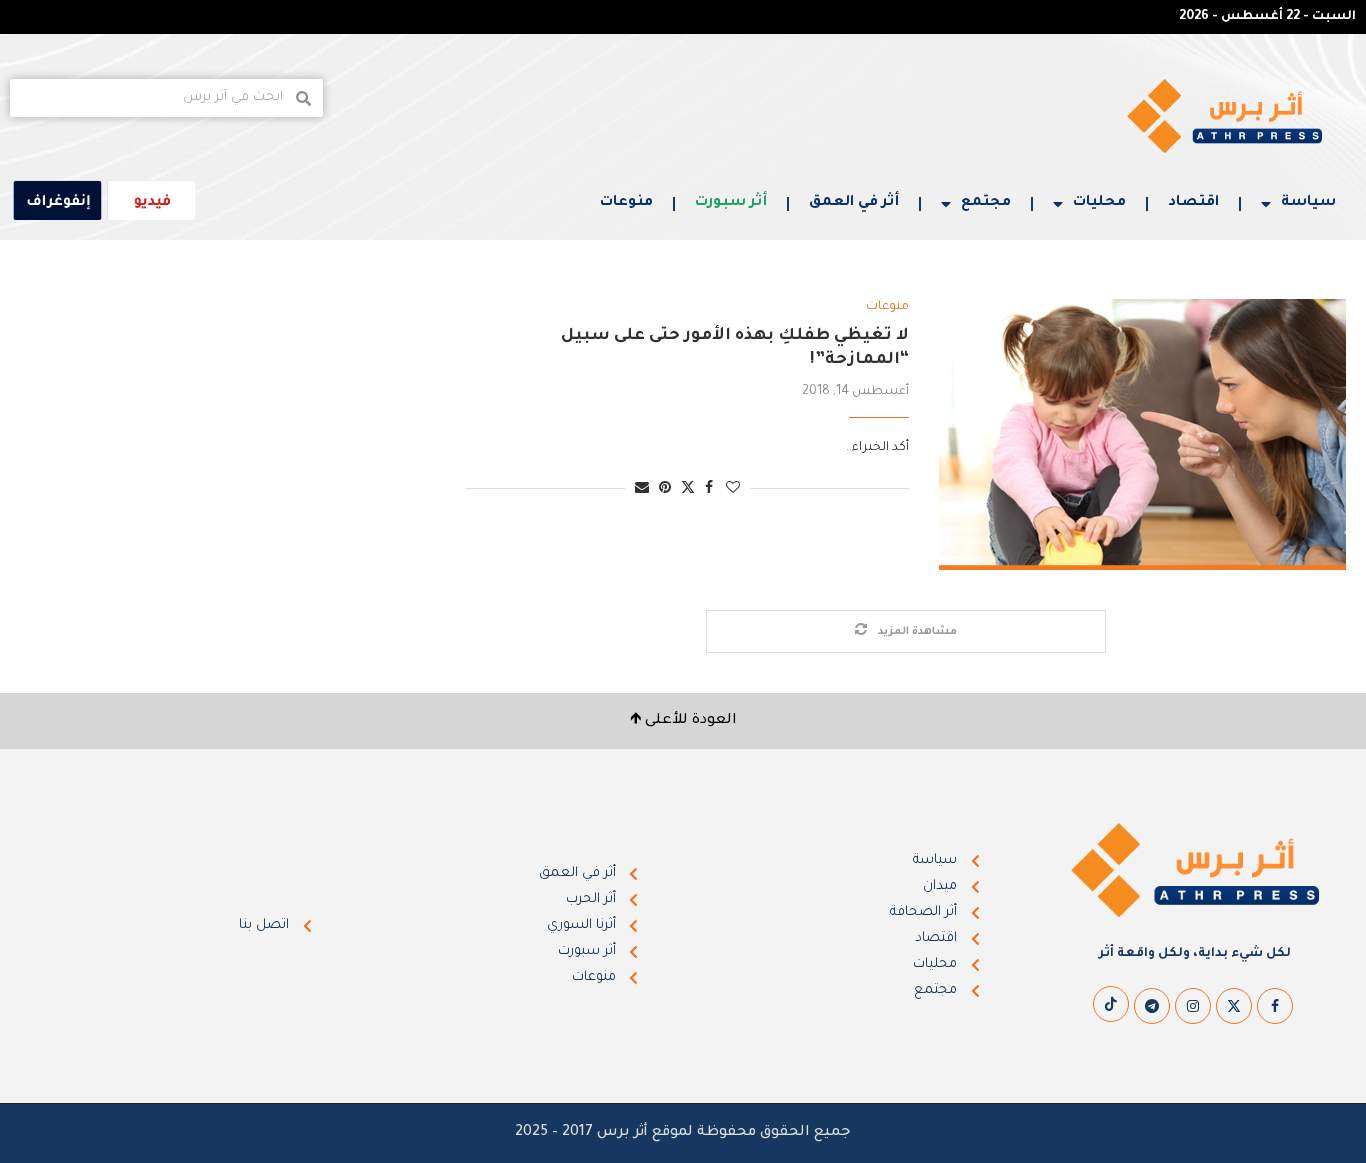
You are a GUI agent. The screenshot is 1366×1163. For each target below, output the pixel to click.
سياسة (1308, 203)
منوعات (626, 203)
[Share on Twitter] (688, 488)
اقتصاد (1193, 203)
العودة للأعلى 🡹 (683, 721)
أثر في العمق (854, 203)
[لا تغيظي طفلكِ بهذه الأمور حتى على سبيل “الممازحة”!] (1142, 435)
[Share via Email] (642, 489)
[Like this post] (733, 489)
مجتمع (986, 203)
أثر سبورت (731, 203)
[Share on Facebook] (709, 489)
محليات (1099, 203)
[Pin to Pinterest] (665, 489)
